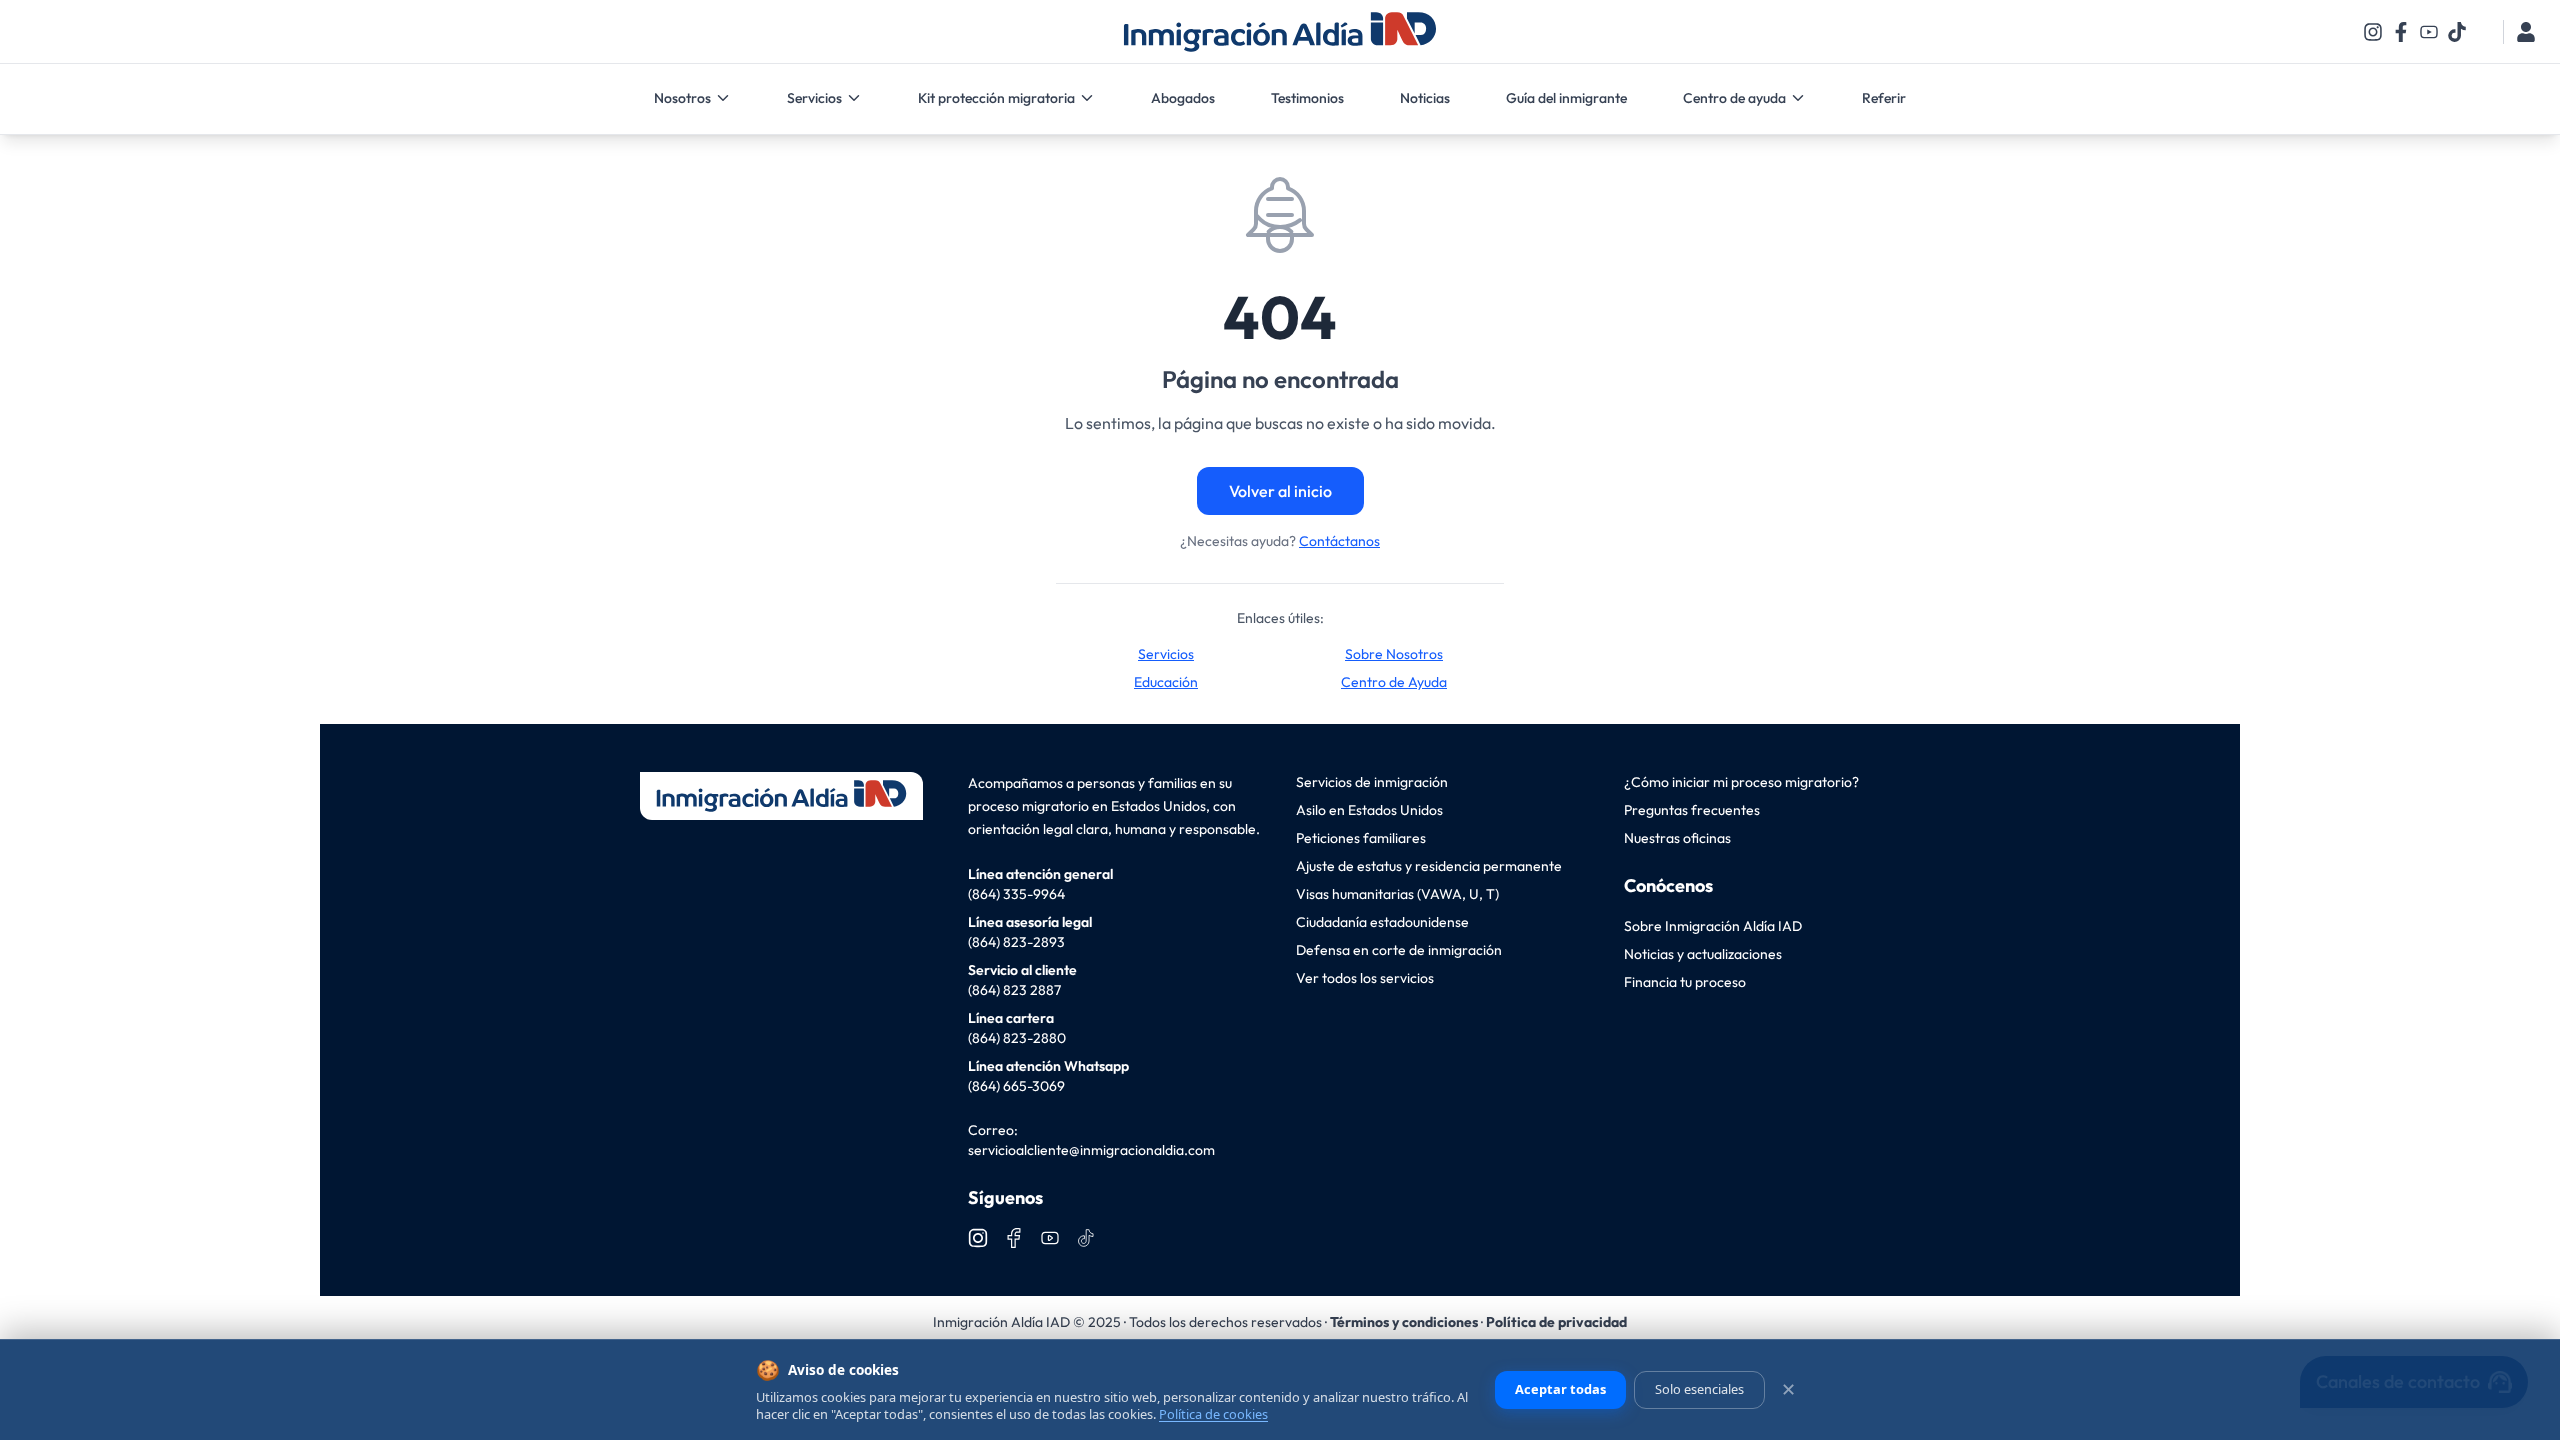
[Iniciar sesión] (2526, 32)
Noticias (1425, 98)
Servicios (814, 98)
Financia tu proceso (1685, 982)
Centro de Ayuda (1394, 682)
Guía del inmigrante (1566, 98)
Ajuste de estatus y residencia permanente (1429, 866)
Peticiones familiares (1361, 838)
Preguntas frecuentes (1692, 810)
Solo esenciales (1699, 1389)
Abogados (1183, 98)
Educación (1166, 682)
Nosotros (682, 98)
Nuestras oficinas (1677, 838)
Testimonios (1307, 98)
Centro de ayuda (1734, 98)
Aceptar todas (1560, 1389)
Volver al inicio (1280, 491)
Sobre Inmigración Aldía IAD (1713, 926)
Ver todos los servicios (1365, 978)
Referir (1884, 98)
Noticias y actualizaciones (1703, 954)
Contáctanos (1339, 541)
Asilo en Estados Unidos (1369, 810)
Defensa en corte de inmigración (1399, 950)
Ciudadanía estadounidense (1382, 922)
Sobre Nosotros (1394, 654)
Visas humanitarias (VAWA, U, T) (1397, 894)
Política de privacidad (1556, 1322)
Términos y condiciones (1404, 1322)
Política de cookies (1213, 1414)
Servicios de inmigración (1372, 782)
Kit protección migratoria (996, 98)
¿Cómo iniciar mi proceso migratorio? (1741, 782)
